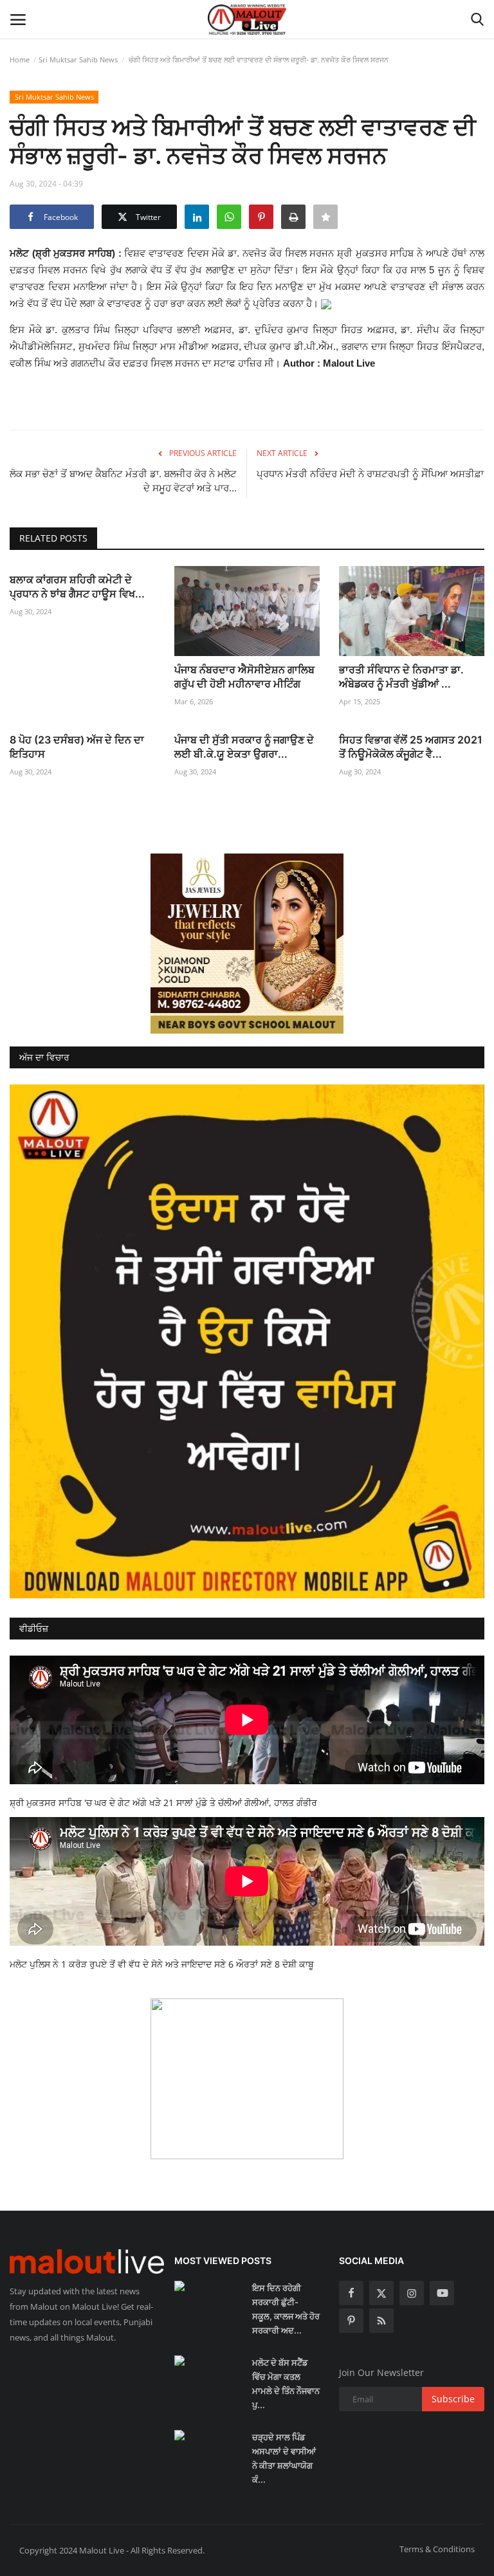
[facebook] (351, 2293)
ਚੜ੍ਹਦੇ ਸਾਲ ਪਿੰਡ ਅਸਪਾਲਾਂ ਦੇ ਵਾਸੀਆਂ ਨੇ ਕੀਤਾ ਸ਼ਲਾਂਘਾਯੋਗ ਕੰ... (284, 2458)
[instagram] (412, 2293)
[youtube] (442, 2293)
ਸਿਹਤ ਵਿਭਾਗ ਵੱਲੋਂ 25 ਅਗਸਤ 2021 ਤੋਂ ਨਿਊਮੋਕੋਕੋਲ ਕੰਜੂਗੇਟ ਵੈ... (411, 747)
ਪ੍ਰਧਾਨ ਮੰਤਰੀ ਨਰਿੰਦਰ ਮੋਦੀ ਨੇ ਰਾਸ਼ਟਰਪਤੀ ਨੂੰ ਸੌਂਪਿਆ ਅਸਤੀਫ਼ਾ (370, 474)
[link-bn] (247, 944)
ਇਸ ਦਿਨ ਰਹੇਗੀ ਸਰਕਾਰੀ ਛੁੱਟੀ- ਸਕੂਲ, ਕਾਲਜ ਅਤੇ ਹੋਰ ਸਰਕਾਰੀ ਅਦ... (286, 2309)
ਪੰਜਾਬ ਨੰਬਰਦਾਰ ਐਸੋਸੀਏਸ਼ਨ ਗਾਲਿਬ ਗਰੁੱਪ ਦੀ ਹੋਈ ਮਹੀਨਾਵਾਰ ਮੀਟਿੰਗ (244, 677)
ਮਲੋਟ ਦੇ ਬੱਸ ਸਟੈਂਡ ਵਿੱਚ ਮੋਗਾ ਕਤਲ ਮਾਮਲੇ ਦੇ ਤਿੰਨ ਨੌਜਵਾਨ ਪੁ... (286, 2384)
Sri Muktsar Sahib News (78, 59)
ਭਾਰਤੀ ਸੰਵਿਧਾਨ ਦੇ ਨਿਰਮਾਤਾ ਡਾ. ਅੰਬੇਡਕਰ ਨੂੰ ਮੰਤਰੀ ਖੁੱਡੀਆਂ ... (401, 677)
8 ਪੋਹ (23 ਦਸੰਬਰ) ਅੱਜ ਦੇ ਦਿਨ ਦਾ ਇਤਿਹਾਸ (77, 747)
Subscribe (453, 2399)
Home (20, 59)
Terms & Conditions (437, 2549)
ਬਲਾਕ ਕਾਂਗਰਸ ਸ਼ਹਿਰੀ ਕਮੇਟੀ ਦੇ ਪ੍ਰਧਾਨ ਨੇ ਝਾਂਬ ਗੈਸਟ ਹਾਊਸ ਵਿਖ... (77, 587)
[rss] (381, 2321)
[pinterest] (351, 2321)
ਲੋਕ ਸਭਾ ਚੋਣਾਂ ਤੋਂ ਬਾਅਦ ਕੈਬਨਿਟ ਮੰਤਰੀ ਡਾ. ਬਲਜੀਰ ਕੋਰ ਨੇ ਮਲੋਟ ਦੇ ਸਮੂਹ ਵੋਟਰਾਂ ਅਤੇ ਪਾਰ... (123, 481)
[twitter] (381, 2293)
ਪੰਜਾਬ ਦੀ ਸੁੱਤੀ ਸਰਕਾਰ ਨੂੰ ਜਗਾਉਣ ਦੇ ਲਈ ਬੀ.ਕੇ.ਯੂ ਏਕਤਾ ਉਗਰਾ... (244, 747)
